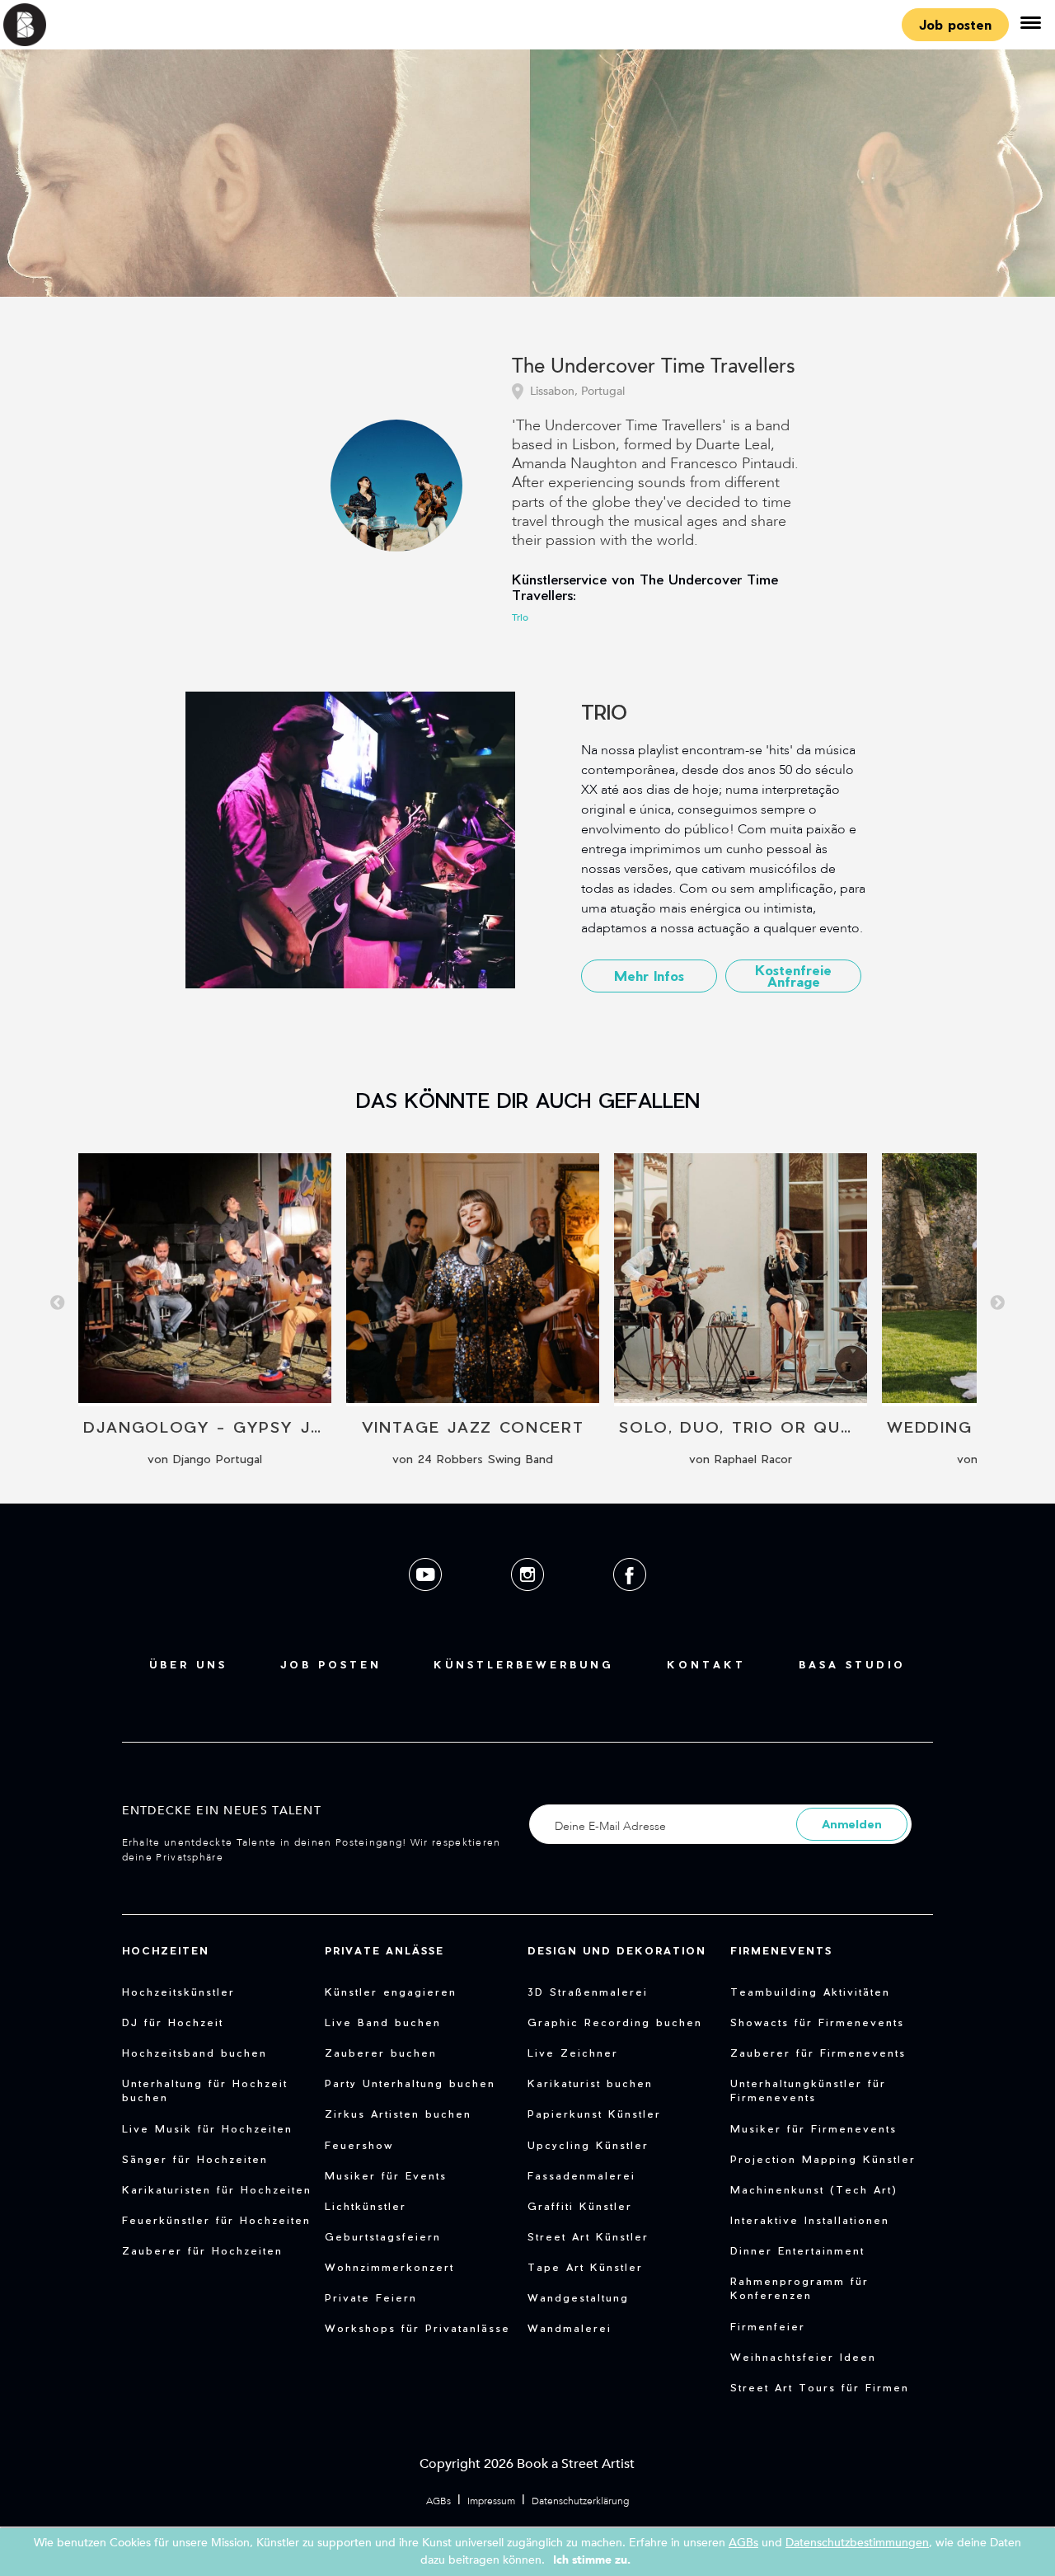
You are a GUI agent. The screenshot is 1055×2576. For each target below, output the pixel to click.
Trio (520, 617)
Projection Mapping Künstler (823, 2159)
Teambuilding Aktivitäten (810, 1992)
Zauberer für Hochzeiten (202, 2250)
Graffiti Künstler (580, 2206)
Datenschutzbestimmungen (857, 2543)
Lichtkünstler (366, 2206)
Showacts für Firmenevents (817, 2022)
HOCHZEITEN (166, 1950)
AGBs (438, 2501)
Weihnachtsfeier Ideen (803, 2357)
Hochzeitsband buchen (195, 2053)
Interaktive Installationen (810, 2220)
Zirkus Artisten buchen (398, 2114)
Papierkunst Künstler (594, 2114)
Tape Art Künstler (585, 2267)
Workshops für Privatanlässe (417, 2328)
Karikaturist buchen (590, 2083)
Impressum (491, 2501)
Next (997, 1303)
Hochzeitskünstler (178, 1992)
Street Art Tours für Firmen (820, 2387)
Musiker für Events (386, 2175)
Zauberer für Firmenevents (818, 2053)
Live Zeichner (573, 2053)
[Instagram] (529, 1604)
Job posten (955, 24)
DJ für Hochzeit (173, 2022)
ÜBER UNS (188, 1664)
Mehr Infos (649, 976)
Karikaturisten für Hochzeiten (217, 2189)
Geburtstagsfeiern (383, 2236)
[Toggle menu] (1030, 25)
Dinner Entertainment (797, 2250)
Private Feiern (371, 2297)
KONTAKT (706, 1664)
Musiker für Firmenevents (814, 2128)
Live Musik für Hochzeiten (207, 2128)
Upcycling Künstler (588, 2145)
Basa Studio (852, 1664)
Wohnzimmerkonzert (389, 2267)
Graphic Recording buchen (615, 2022)
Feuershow (359, 2145)
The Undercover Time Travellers (654, 367)
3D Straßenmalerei (588, 1992)
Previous (58, 1303)
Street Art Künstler (588, 2236)
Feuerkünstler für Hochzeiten (216, 2220)
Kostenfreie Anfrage (793, 976)
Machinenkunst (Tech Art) (814, 2189)
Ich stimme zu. (592, 2560)
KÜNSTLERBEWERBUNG (524, 1664)
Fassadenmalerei (581, 2175)
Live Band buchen (383, 2022)
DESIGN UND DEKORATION (617, 1950)
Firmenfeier (768, 2326)
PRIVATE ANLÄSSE (384, 1950)
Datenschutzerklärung (580, 2501)
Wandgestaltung (578, 2297)
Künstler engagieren (391, 1992)
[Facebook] (630, 1604)
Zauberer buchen (381, 2053)
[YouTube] (427, 1604)
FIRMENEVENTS (781, 1950)
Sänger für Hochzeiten (195, 2159)
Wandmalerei (570, 2328)
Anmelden (852, 1824)
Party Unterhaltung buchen (410, 2083)
